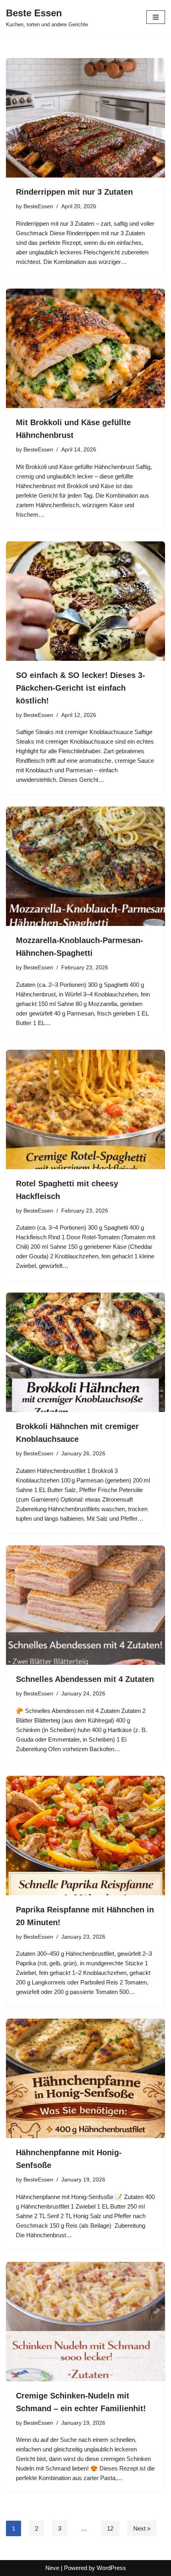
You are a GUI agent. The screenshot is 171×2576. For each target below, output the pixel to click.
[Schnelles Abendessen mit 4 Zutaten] (85, 1605)
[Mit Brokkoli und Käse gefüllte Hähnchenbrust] (85, 348)
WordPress (111, 2568)
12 (110, 2528)
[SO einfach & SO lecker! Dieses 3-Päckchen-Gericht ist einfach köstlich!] (85, 601)
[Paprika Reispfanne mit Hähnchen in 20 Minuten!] (85, 1836)
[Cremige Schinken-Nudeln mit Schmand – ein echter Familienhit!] (85, 2322)
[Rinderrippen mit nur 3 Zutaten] (85, 118)
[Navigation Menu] (156, 17)
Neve (52, 2568)
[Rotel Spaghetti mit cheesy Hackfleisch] (85, 1109)
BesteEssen (38, 206)
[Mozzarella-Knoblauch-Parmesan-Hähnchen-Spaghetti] (85, 866)
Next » (142, 2528)
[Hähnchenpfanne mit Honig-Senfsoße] (85, 2078)
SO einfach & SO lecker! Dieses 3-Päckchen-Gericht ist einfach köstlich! (81, 688)
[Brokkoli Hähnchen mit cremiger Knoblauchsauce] (85, 1352)
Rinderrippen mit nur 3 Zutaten (74, 192)
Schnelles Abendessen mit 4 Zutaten (85, 1679)
